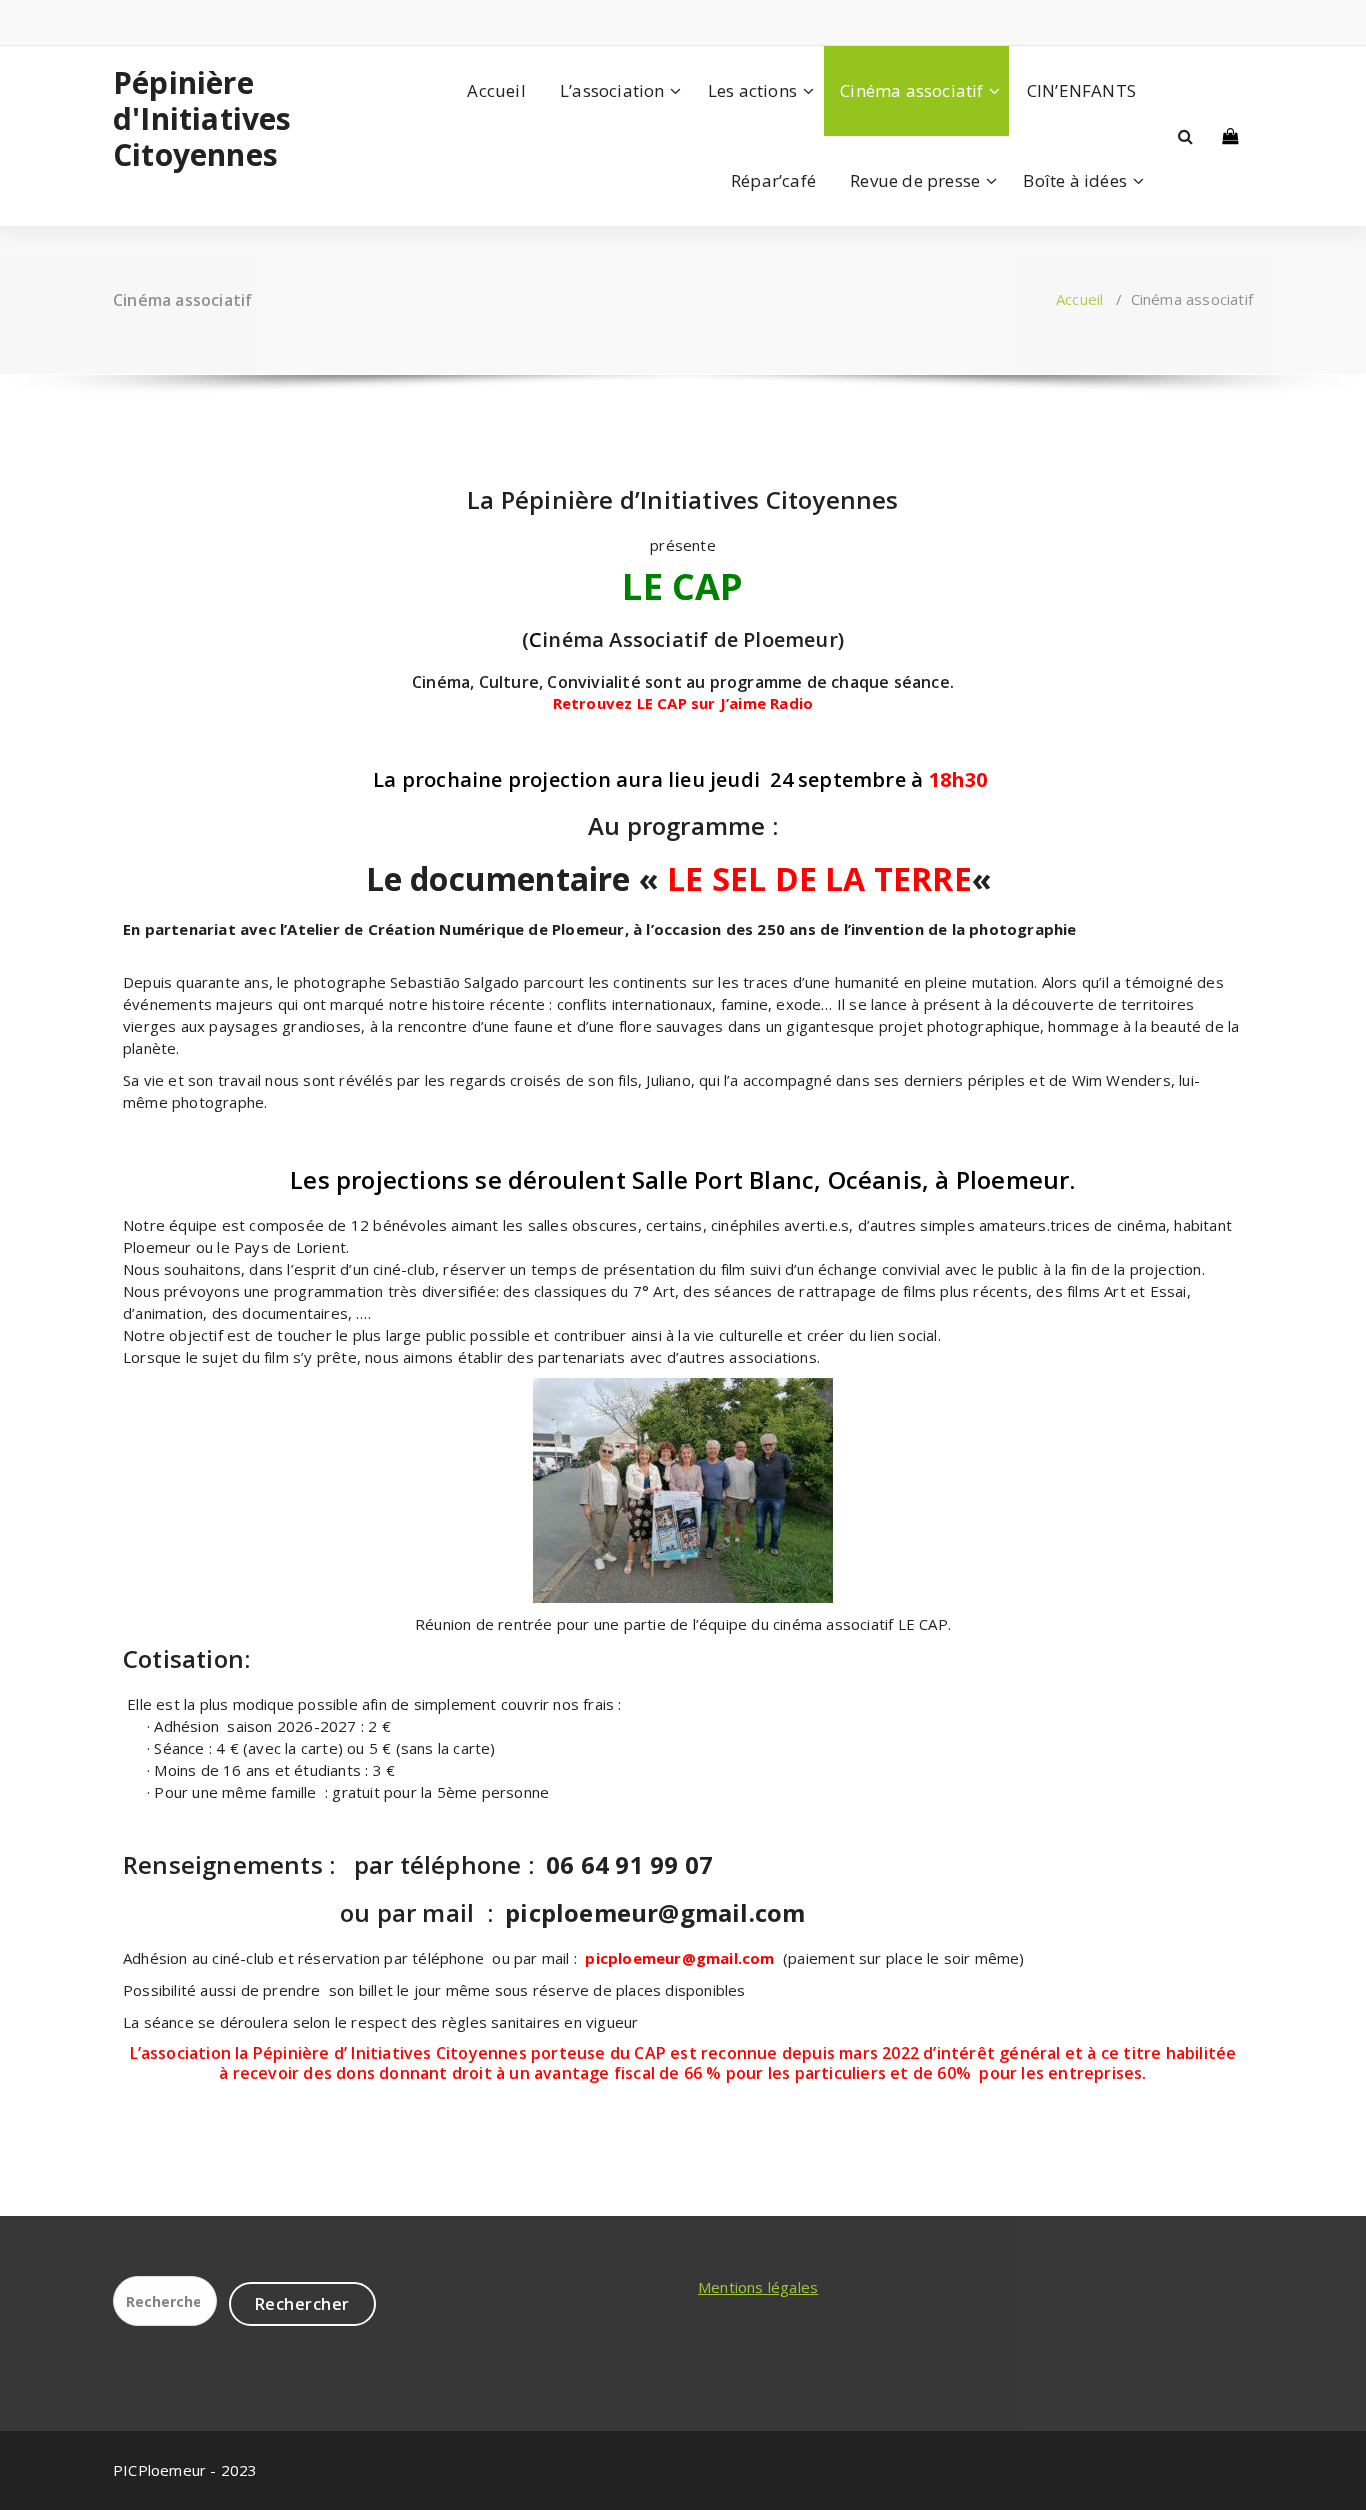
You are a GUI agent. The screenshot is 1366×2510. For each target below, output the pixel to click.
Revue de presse (915, 180)
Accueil (496, 90)
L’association (612, 90)
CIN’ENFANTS (1081, 90)
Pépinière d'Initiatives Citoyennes (202, 119)
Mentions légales (758, 2287)
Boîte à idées (1075, 180)
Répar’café (773, 180)
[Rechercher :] (165, 2301)
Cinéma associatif (911, 90)
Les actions (752, 90)
